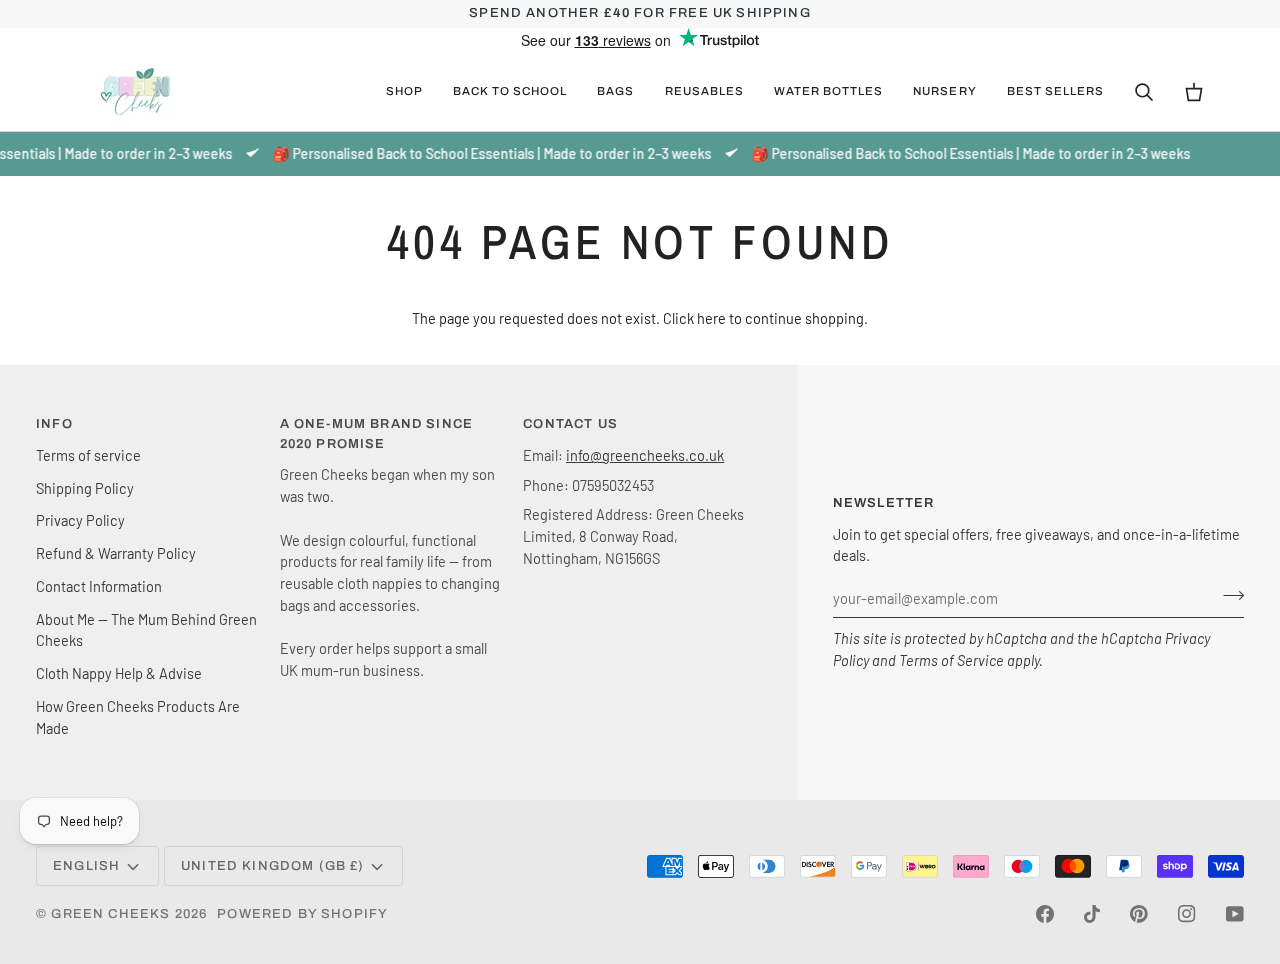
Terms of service (88, 455)
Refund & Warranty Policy (116, 553)
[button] (404, 92)
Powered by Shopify (302, 914)
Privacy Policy (80, 520)
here (711, 318)
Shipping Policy (85, 488)
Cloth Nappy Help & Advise (119, 673)
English (86, 866)
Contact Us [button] (570, 424)
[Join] (1227, 595)
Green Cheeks (112, 914)
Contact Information (99, 586)
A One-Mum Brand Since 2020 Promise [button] (377, 434)
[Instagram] (1187, 914)
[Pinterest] (1139, 914)
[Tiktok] (1092, 914)
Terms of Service (951, 660)
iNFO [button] (54, 424)
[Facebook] (1045, 914)
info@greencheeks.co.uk (645, 455)
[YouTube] (1235, 914)
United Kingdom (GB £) (273, 866)
